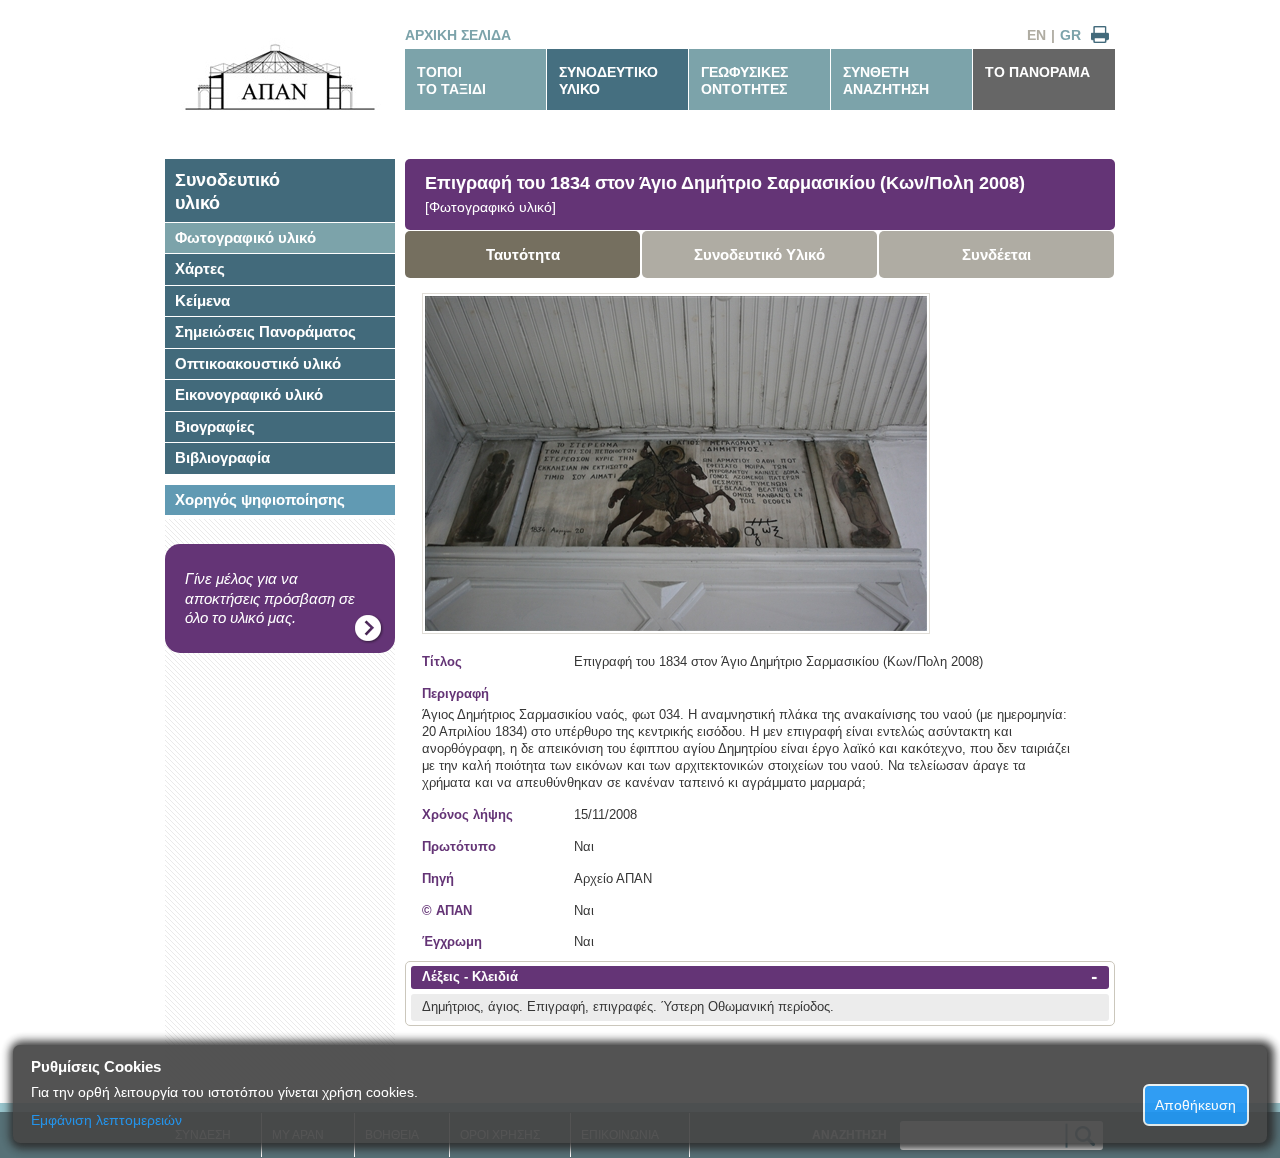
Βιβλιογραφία (222, 457)
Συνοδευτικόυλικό (227, 191)
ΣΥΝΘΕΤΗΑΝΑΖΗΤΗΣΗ (886, 80)
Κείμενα (202, 300)
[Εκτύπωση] (1100, 35)
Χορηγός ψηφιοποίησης (260, 499)
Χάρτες (200, 268)
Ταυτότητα (523, 254)
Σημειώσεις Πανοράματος (265, 331)
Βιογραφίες (215, 426)
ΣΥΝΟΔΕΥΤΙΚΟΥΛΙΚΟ (608, 80)
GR (1070, 35)
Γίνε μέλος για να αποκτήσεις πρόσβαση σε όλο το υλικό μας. (270, 598)
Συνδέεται (996, 254)
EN (1036, 35)
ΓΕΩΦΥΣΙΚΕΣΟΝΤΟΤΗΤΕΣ (744, 80)
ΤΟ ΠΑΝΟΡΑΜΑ (1037, 72)
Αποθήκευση (1195, 1105)
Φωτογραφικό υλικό (245, 237)
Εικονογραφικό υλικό (249, 394)
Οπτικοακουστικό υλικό (258, 363)
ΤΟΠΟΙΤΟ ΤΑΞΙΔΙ (451, 80)
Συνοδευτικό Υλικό (759, 254)
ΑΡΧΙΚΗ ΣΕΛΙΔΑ (458, 35)
